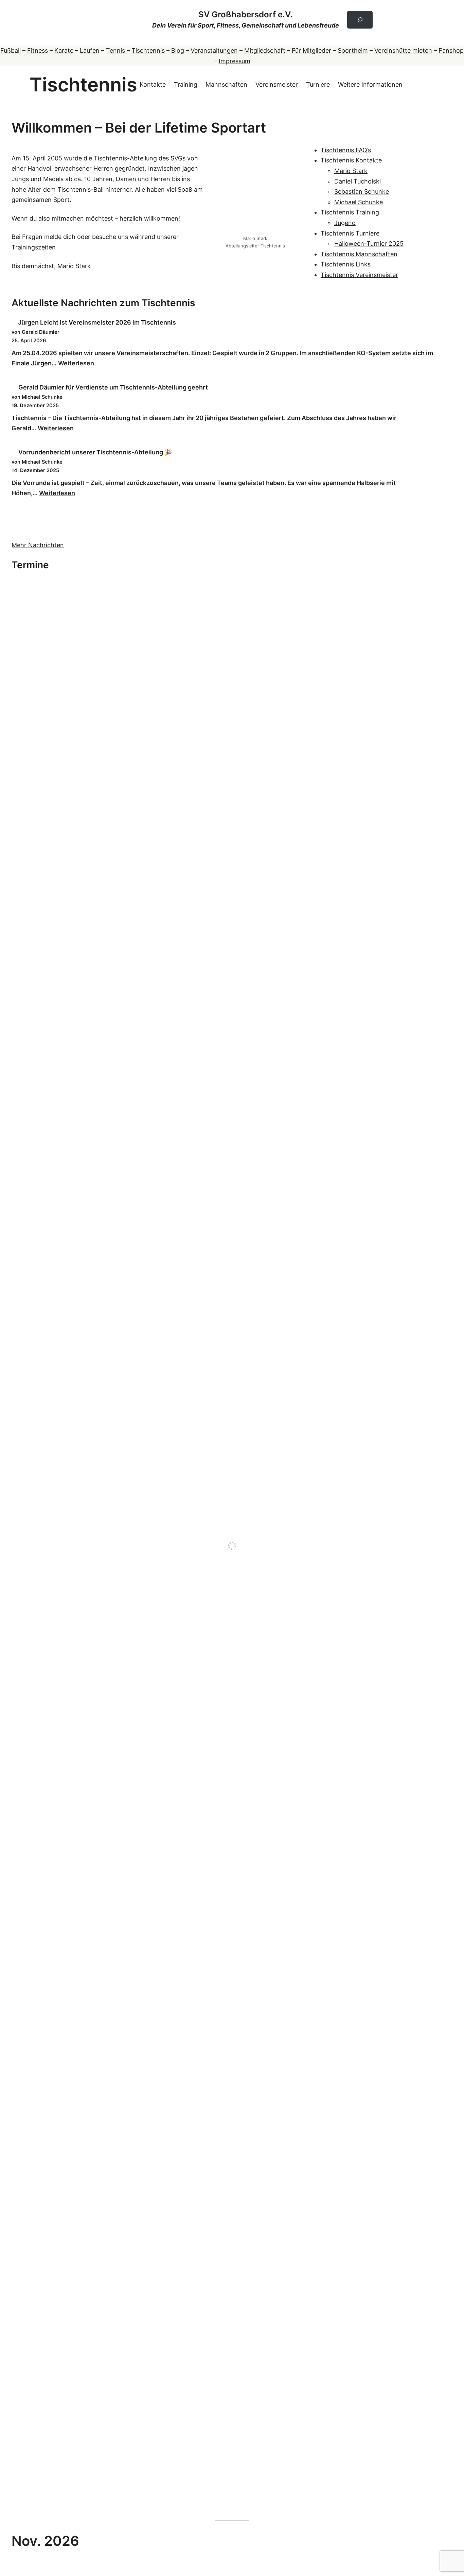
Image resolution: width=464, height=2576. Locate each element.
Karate (64, 50)
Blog (178, 50)
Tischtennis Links (346, 264)
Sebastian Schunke (362, 192)
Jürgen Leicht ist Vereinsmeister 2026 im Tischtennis (97, 322)
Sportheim (353, 50)
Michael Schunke (359, 202)
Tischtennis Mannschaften (359, 254)
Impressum (235, 61)
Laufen (90, 50)
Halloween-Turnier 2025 (369, 244)
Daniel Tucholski (358, 181)
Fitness (38, 50)
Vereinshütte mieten (403, 50)
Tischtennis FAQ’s (346, 150)
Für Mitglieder (311, 50)
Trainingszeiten (34, 247)
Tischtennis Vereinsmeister (359, 275)
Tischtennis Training (350, 212)
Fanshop (451, 50)
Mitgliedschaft (265, 50)
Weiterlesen (76, 363)
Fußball (11, 50)
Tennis (116, 50)
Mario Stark (351, 171)
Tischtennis (148, 50)
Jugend (345, 223)
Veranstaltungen (214, 50)
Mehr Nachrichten (38, 545)
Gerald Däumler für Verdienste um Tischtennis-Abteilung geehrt (113, 387)
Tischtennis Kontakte (351, 160)
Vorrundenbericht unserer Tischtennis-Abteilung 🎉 (95, 452)
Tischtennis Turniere (350, 233)
